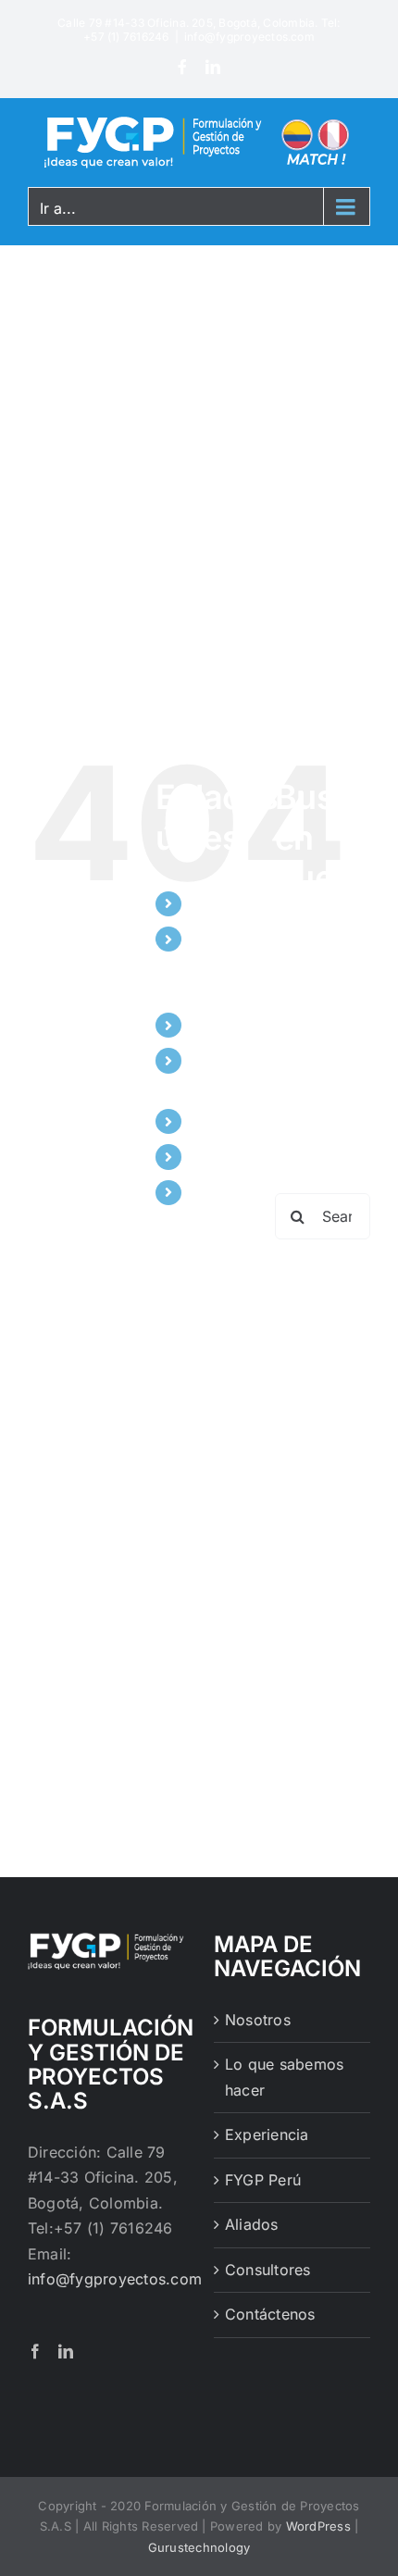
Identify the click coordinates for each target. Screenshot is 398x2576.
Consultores (235, 1156)
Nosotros (224, 903)
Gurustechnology (199, 2547)
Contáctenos (237, 1192)
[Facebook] (182, 67)
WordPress (318, 2526)
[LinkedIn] (213, 67)
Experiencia (234, 1025)
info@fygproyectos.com (249, 37)
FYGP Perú (263, 2180)
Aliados (218, 1121)
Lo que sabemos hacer (224, 964)
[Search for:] (323, 1215)
